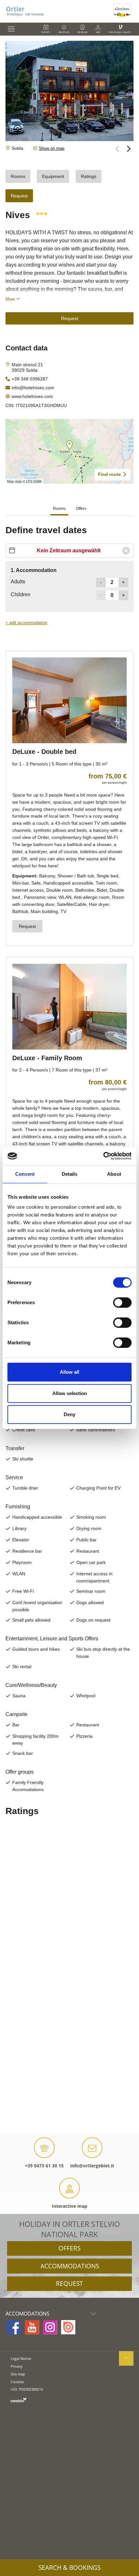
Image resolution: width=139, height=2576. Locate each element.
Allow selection (70, 1393)
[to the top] (126, 2358)
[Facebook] (14, 2327)
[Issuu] (68, 2327)
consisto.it (19, 2400)
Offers (69, 2248)
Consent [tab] (25, 1174)
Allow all (69, 1372)
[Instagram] (50, 2327)
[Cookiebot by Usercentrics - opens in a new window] (103, 1156)
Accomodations (27, 2314)
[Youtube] (32, 2327)
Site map (18, 2374)
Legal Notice (21, 2358)
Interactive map (69, 2206)
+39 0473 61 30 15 (44, 2166)
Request (69, 2284)
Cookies (17, 2382)
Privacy (17, 2366)
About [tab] (114, 1174)
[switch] (122, 1303)
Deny (69, 1414)
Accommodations (70, 2266)
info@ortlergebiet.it (92, 2166)
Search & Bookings (69, 2568)
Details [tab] (70, 1174)
